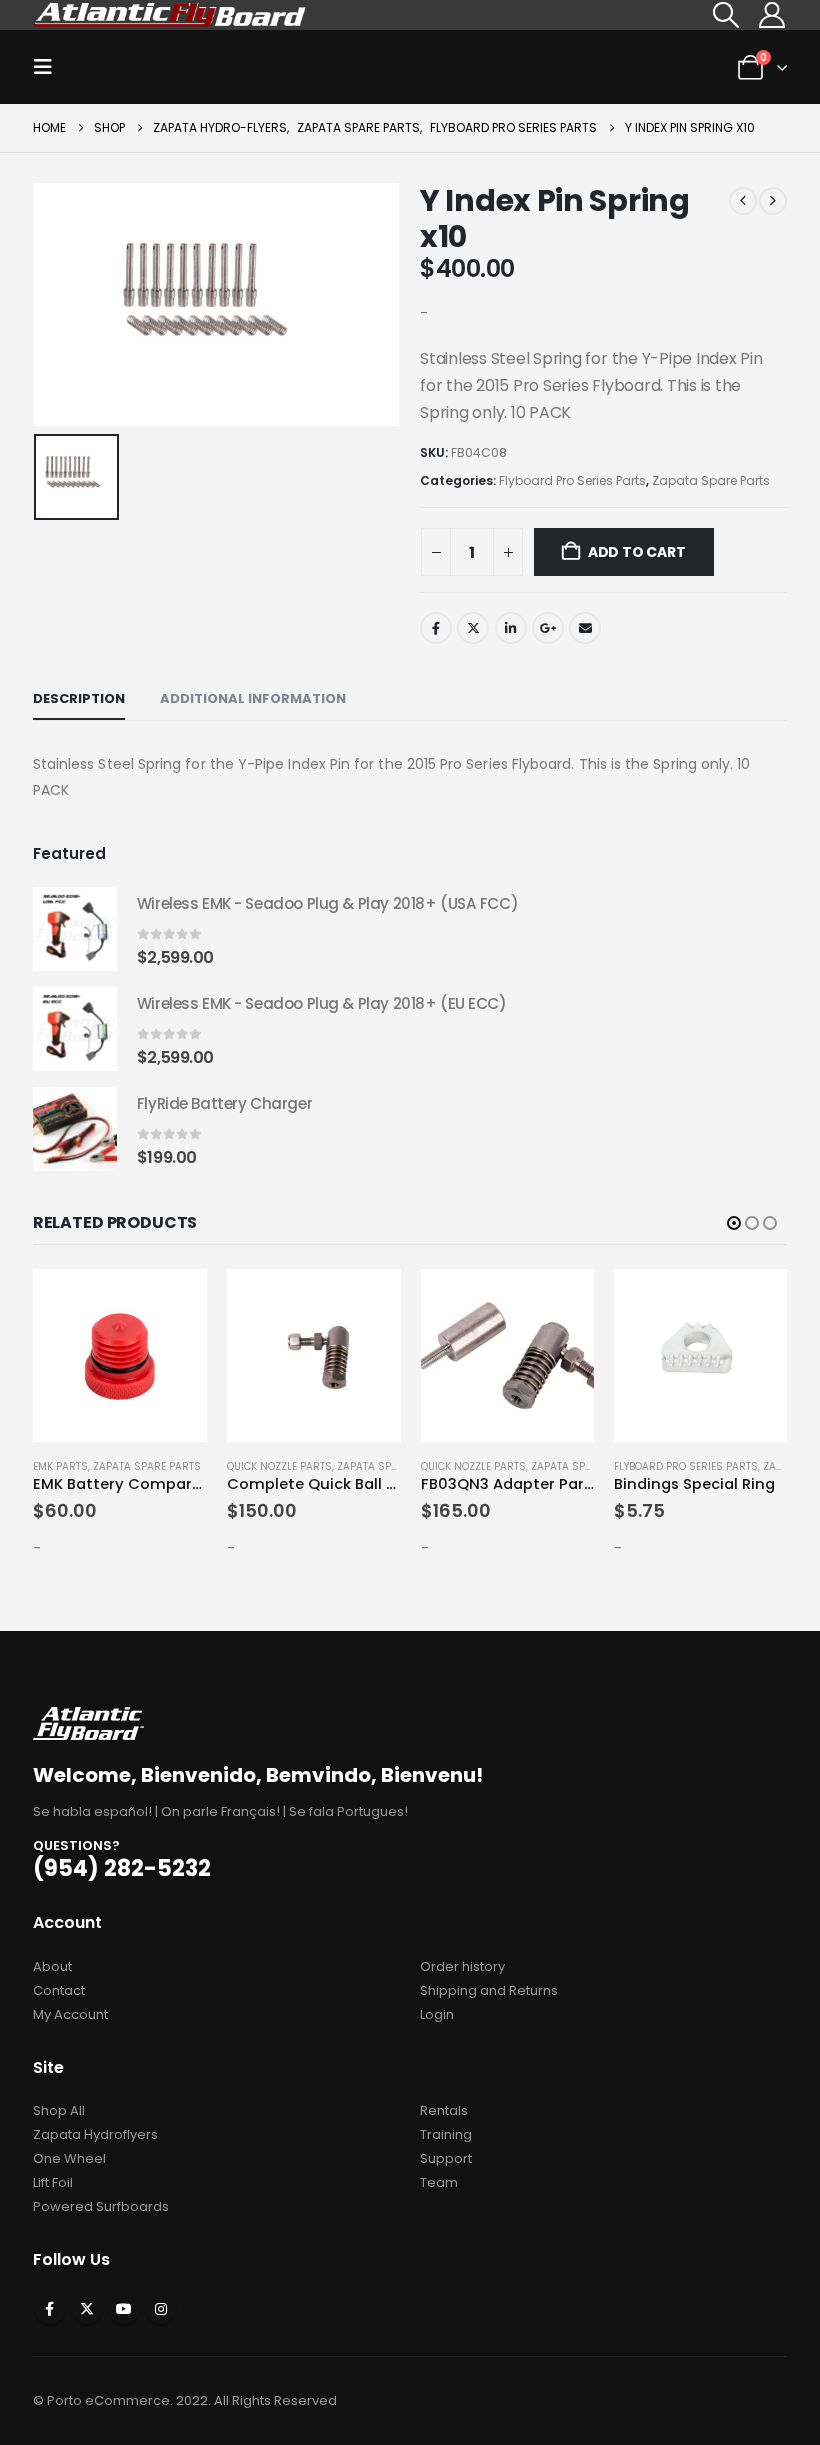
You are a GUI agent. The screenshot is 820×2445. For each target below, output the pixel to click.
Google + (548, 628)
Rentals (444, 2110)
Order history (462, 1966)
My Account (70, 2014)
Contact (59, 1990)
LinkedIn (511, 628)
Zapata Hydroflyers (95, 2134)
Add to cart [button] (174, 1302)
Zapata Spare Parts (711, 480)
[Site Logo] (170, 15)
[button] (726, 15)
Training (446, 2134)
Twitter (473, 628)
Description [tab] (79, 698)
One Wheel (69, 2158)
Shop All (59, 2110)
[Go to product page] (75, 929)
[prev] (743, 201)
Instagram (161, 2309)
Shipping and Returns (489, 1990)
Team (439, 2182)
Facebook (436, 628)
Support (446, 2158)
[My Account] (771, 15)
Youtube (124, 2309)
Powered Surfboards (101, 2206)
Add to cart (637, 552)
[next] (773, 201)
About (52, 1966)
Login (437, 2014)
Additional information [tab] (253, 698)
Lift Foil (53, 2182)
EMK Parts (60, 1466)
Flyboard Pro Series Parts (572, 480)
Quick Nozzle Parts (279, 1466)
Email (585, 628)
